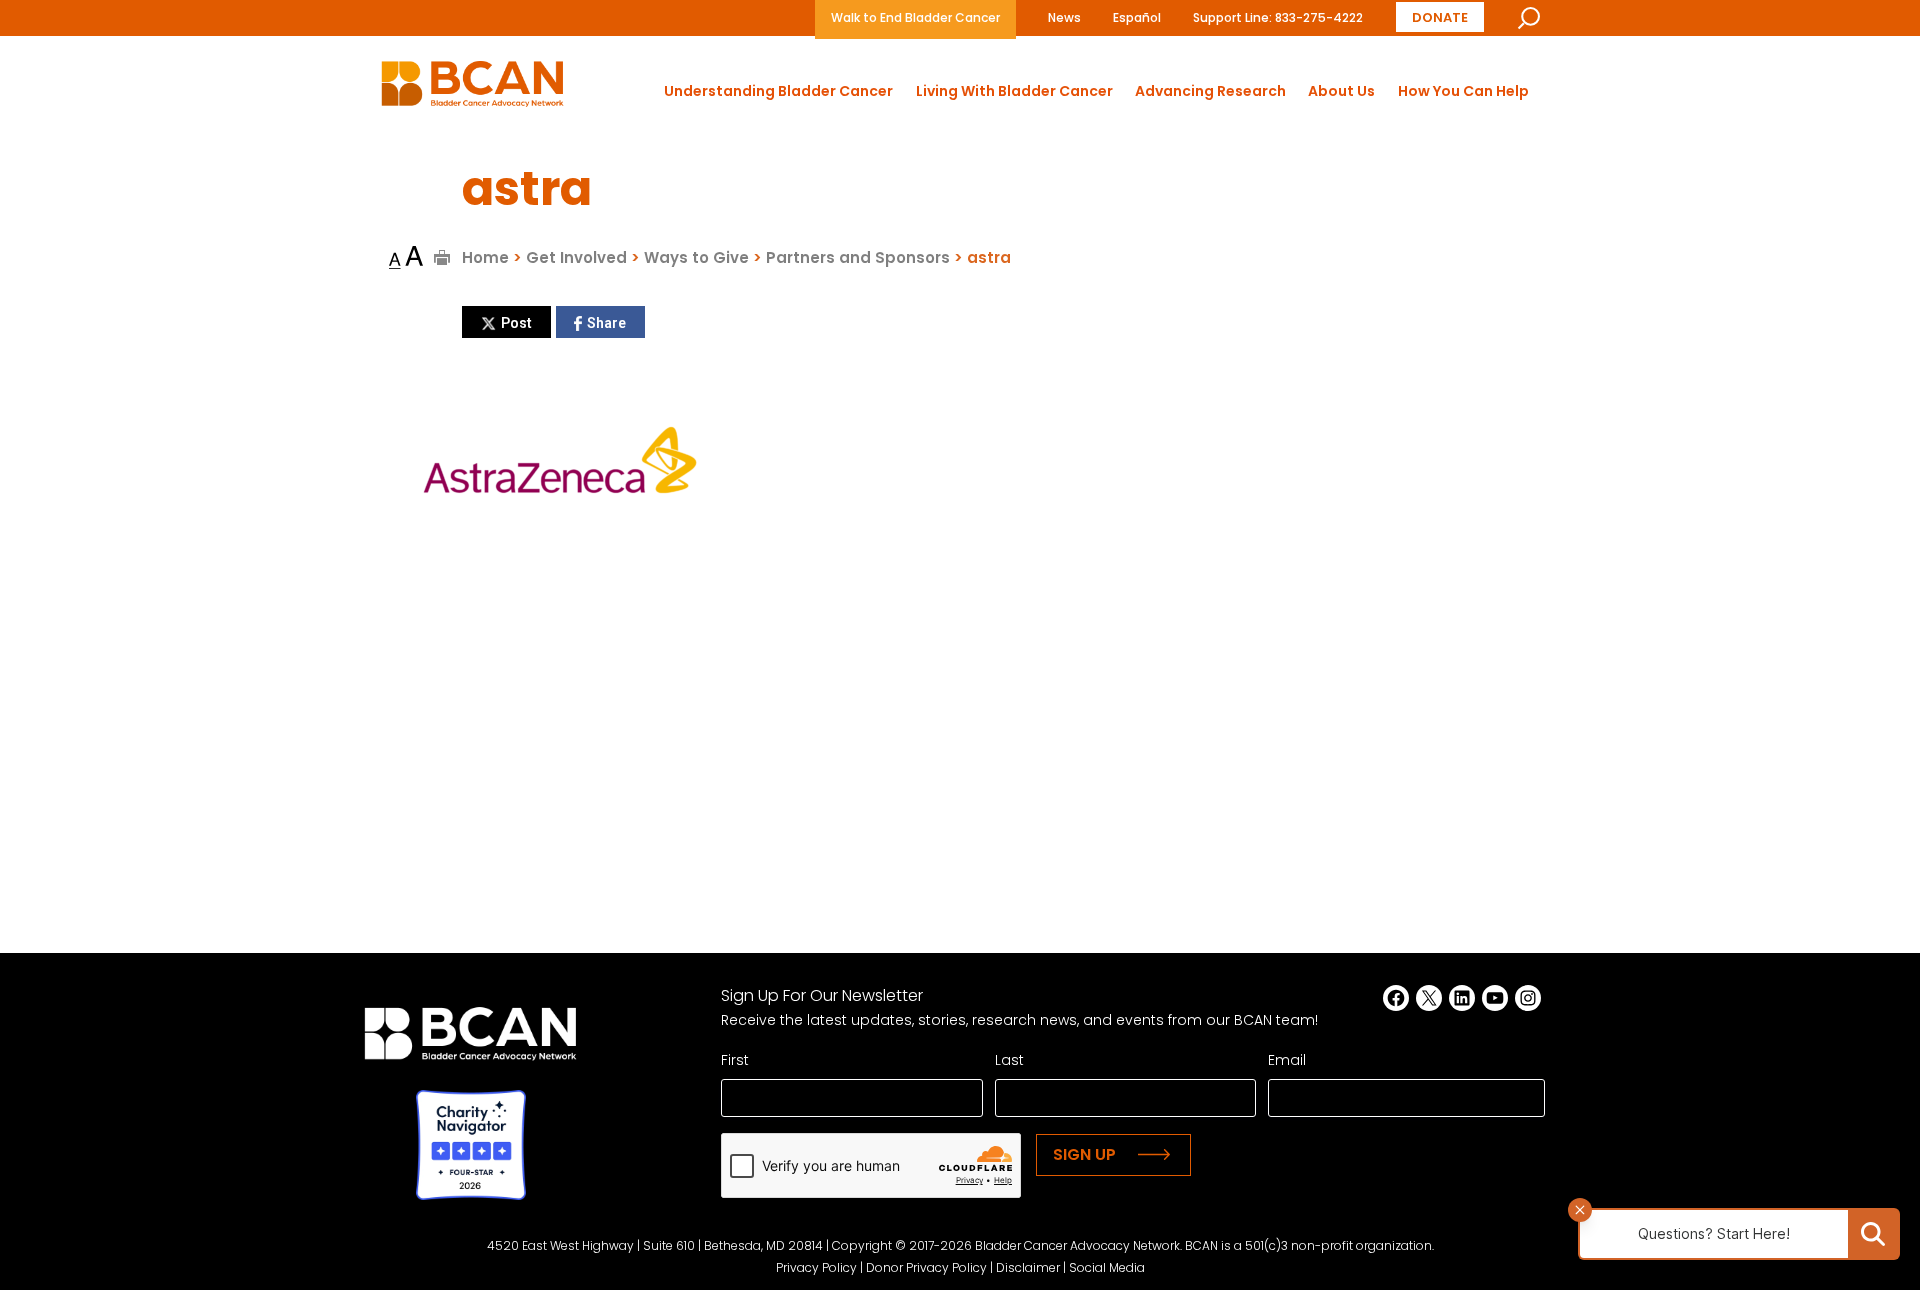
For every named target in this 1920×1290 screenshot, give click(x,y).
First (735, 1060)
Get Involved (576, 257)
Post (516, 323)
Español (1137, 17)
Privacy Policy (816, 1267)
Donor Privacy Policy (926, 1267)
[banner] (472, 89)
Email (1287, 1060)
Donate (1440, 17)
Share (606, 323)
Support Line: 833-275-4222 (1278, 17)
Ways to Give (696, 257)
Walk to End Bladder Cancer (915, 17)
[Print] (442, 257)
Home (485, 257)
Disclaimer (1028, 1267)
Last (1009, 1060)
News (1064, 17)
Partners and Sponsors (858, 257)
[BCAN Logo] (470, 1039)
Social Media (1107, 1267)
